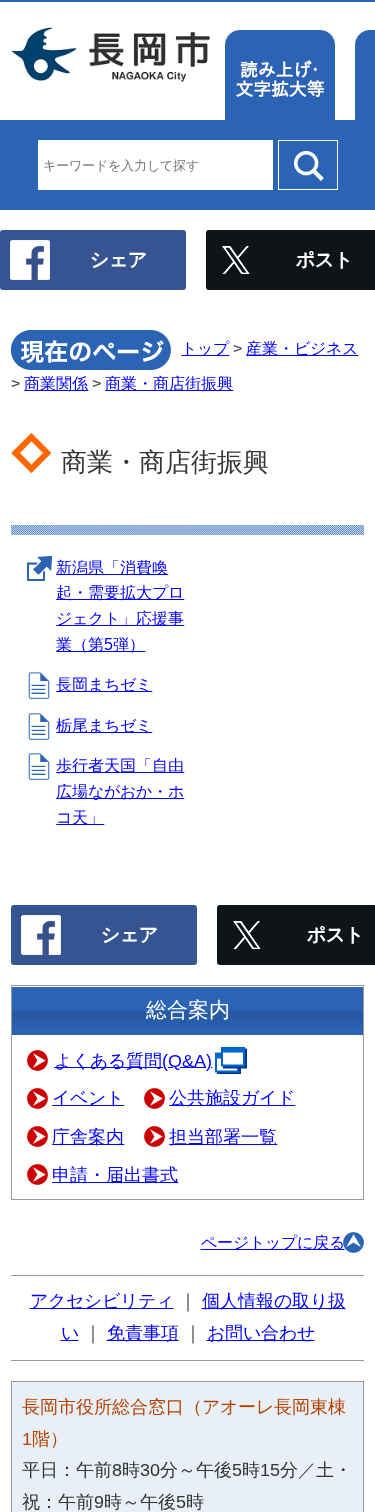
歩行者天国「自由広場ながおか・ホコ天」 (120, 791)
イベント (88, 1098)
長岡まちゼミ (104, 684)
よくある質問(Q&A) (133, 1060)
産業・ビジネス (302, 348)
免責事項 (143, 1333)
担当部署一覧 (223, 1137)
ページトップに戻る (273, 1242)
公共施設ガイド (232, 1098)
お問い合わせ (261, 1333)
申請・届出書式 (115, 1175)
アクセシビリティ (102, 1301)
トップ (205, 348)
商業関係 (56, 383)
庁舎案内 (88, 1137)
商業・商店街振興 (169, 383)
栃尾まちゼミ (104, 725)
